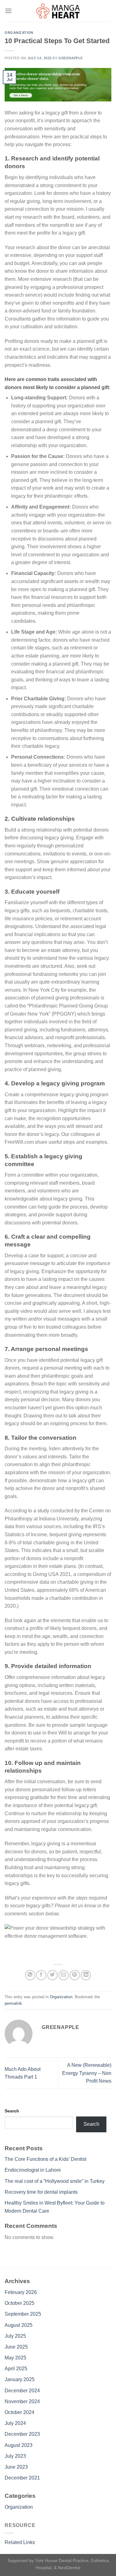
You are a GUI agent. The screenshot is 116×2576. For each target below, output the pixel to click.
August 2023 (19, 2445)
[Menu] (8, 11)
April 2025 (16, 2369)
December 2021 (22, 2478)
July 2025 (15, 2336)
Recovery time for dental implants (41, 2192)
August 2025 (19, 2325)
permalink (13, 2003)
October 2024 (19, 2412)
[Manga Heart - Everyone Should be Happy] (58, 11)
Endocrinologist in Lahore (33, 2170)
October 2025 (19, 2303)
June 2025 (16, 2347)
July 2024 (15, 2423)
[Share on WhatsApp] (30, 1975)
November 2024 (22, 2401)
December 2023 (22, 2434)
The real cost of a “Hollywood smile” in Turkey (55, 2181)
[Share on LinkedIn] (86, 1975)
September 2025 (23, 2314)
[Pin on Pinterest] (75, 1975)
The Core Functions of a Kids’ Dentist (45, 2159)
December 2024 (22, 2391)
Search (12, 2111)
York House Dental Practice (62, 2560)
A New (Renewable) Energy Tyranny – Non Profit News (87, 2073)
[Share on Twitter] (52, 1975)
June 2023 (16, 2467)
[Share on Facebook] (41, 1975)
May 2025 (15, 2358)
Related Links (20, 2542)
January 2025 (20, 2379)
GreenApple (71, 58)
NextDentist (69, 2568)
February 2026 (21, 2292)
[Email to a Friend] (64, 1975)
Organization (19, 33)
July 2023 (15, 2456)
